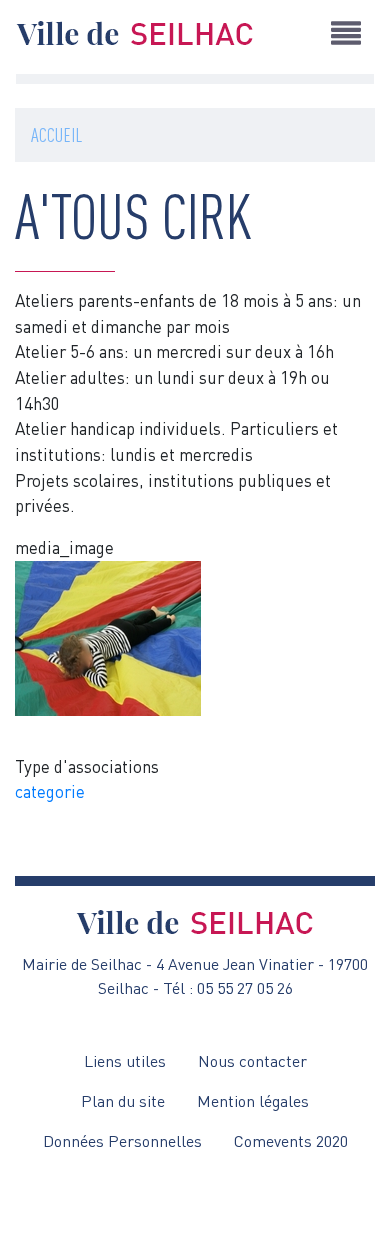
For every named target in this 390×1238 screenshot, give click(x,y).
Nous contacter (252, 1061)
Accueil (56, 134)
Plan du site (123, 1101)
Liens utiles (125, 1061)
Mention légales (253, 1101)
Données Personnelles (122, 1141)
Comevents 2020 (291, 1141)
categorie (50, 791)
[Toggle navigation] (346, 33)
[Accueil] (135, 33)
